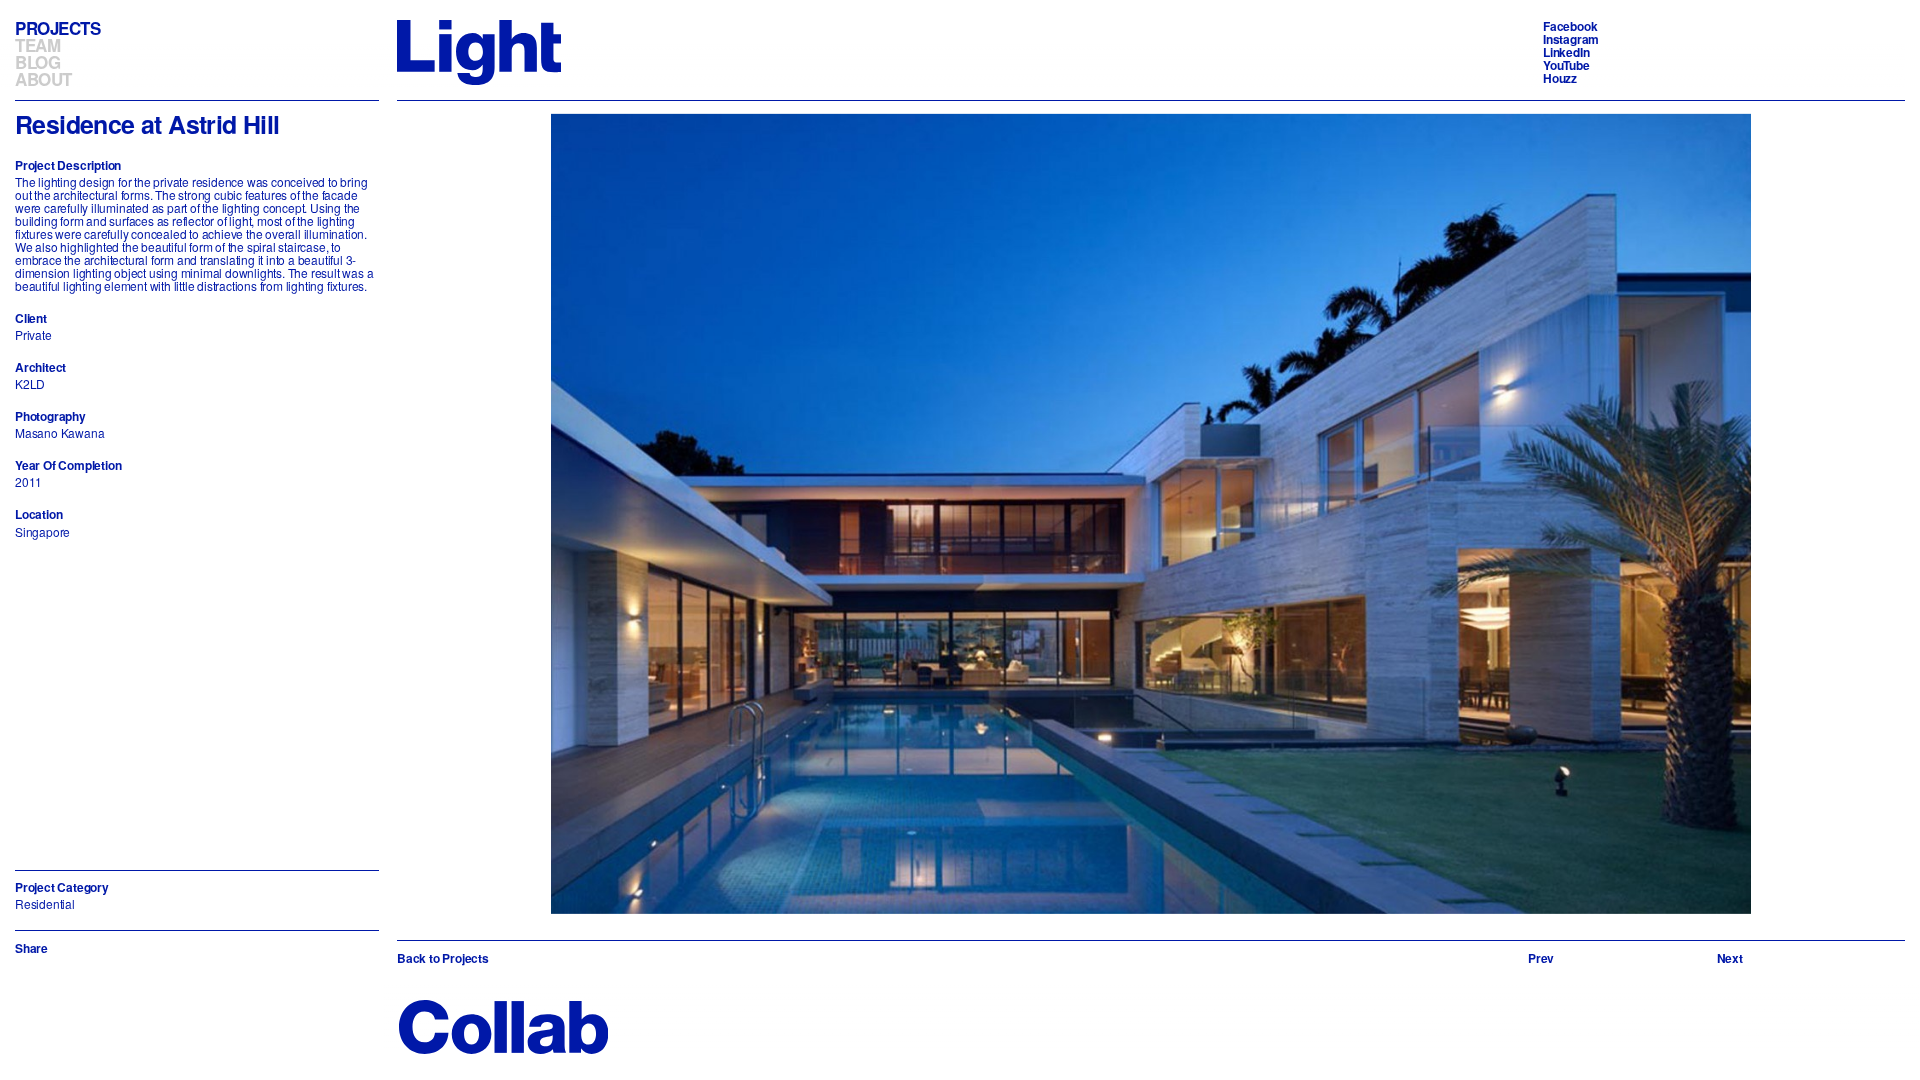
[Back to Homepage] (479, 50)
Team (37, 45)
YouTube (1566, 65)
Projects (57, 28)
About (43, 79)
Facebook (1570, 26)
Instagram (1571, 39)
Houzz (1560, 78)
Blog (37, 62)
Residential (45, 903)
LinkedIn (1566, 52)
